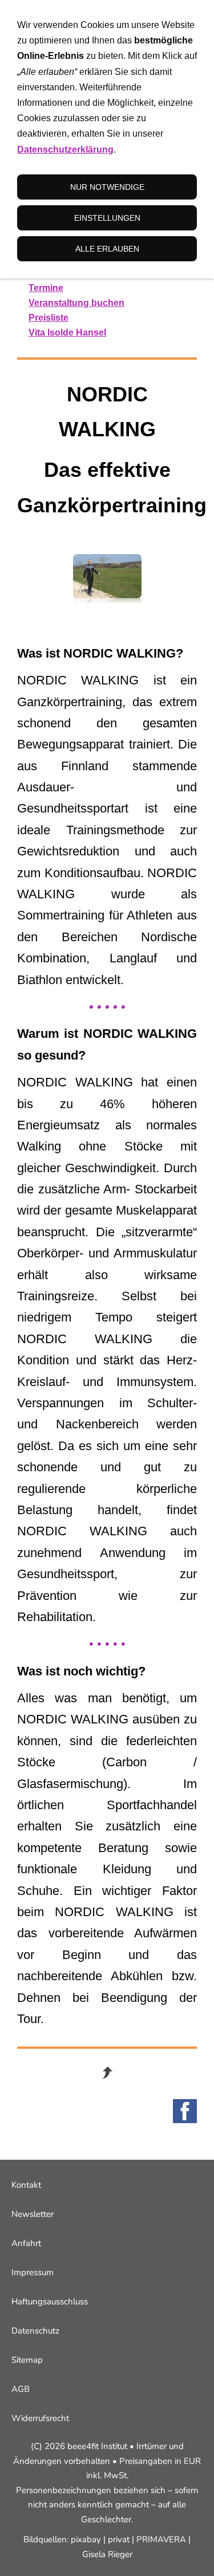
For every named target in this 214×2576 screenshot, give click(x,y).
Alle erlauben (107, 249)
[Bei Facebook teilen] (185, 2111)
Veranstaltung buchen (76, 303)
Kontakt (26, 2185)
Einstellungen (107, 218)
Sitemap (27, 2360)
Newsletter (33, 2214)
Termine (46, 288)
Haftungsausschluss (50, 2302)
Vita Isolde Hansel (67, 333)
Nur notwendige (107, 187)
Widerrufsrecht (40, 2418)
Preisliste (49, 318)
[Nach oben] (107, 2073)
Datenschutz (35, 2331)
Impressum (33, 2272)
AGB (21, 2389)
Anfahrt (26, 2243)
